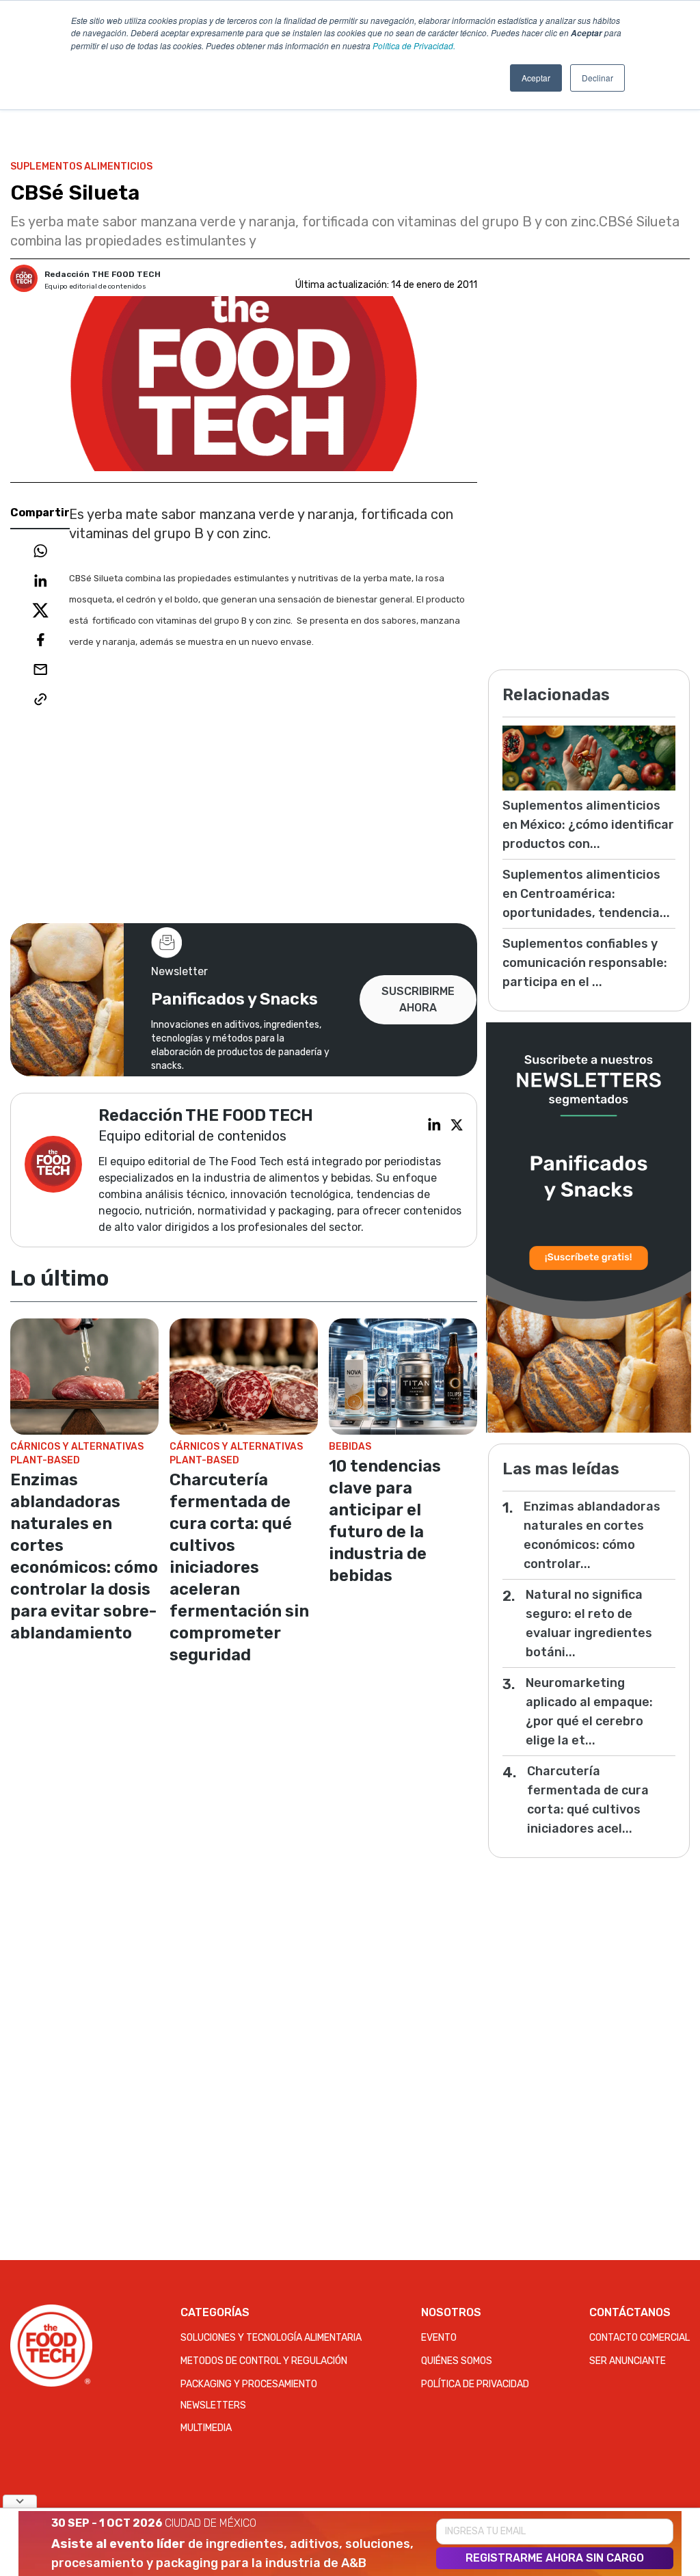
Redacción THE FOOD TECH (103, 274)
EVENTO (439, 2338)
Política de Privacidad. (414, 45)
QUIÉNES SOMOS (457, 2361)
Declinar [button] (597, 78)
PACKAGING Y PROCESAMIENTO (249, 2384)
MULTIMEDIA (206, 2428)
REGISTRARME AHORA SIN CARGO (555, 2558)
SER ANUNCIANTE (628, 2361)
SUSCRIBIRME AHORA (418, 999)
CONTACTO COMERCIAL (640, 2338)
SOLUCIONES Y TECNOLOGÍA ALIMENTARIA (271, 2338)
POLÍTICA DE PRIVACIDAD (475, 2384)
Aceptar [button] (536, 78)
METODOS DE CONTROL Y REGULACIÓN (264, 2361)
